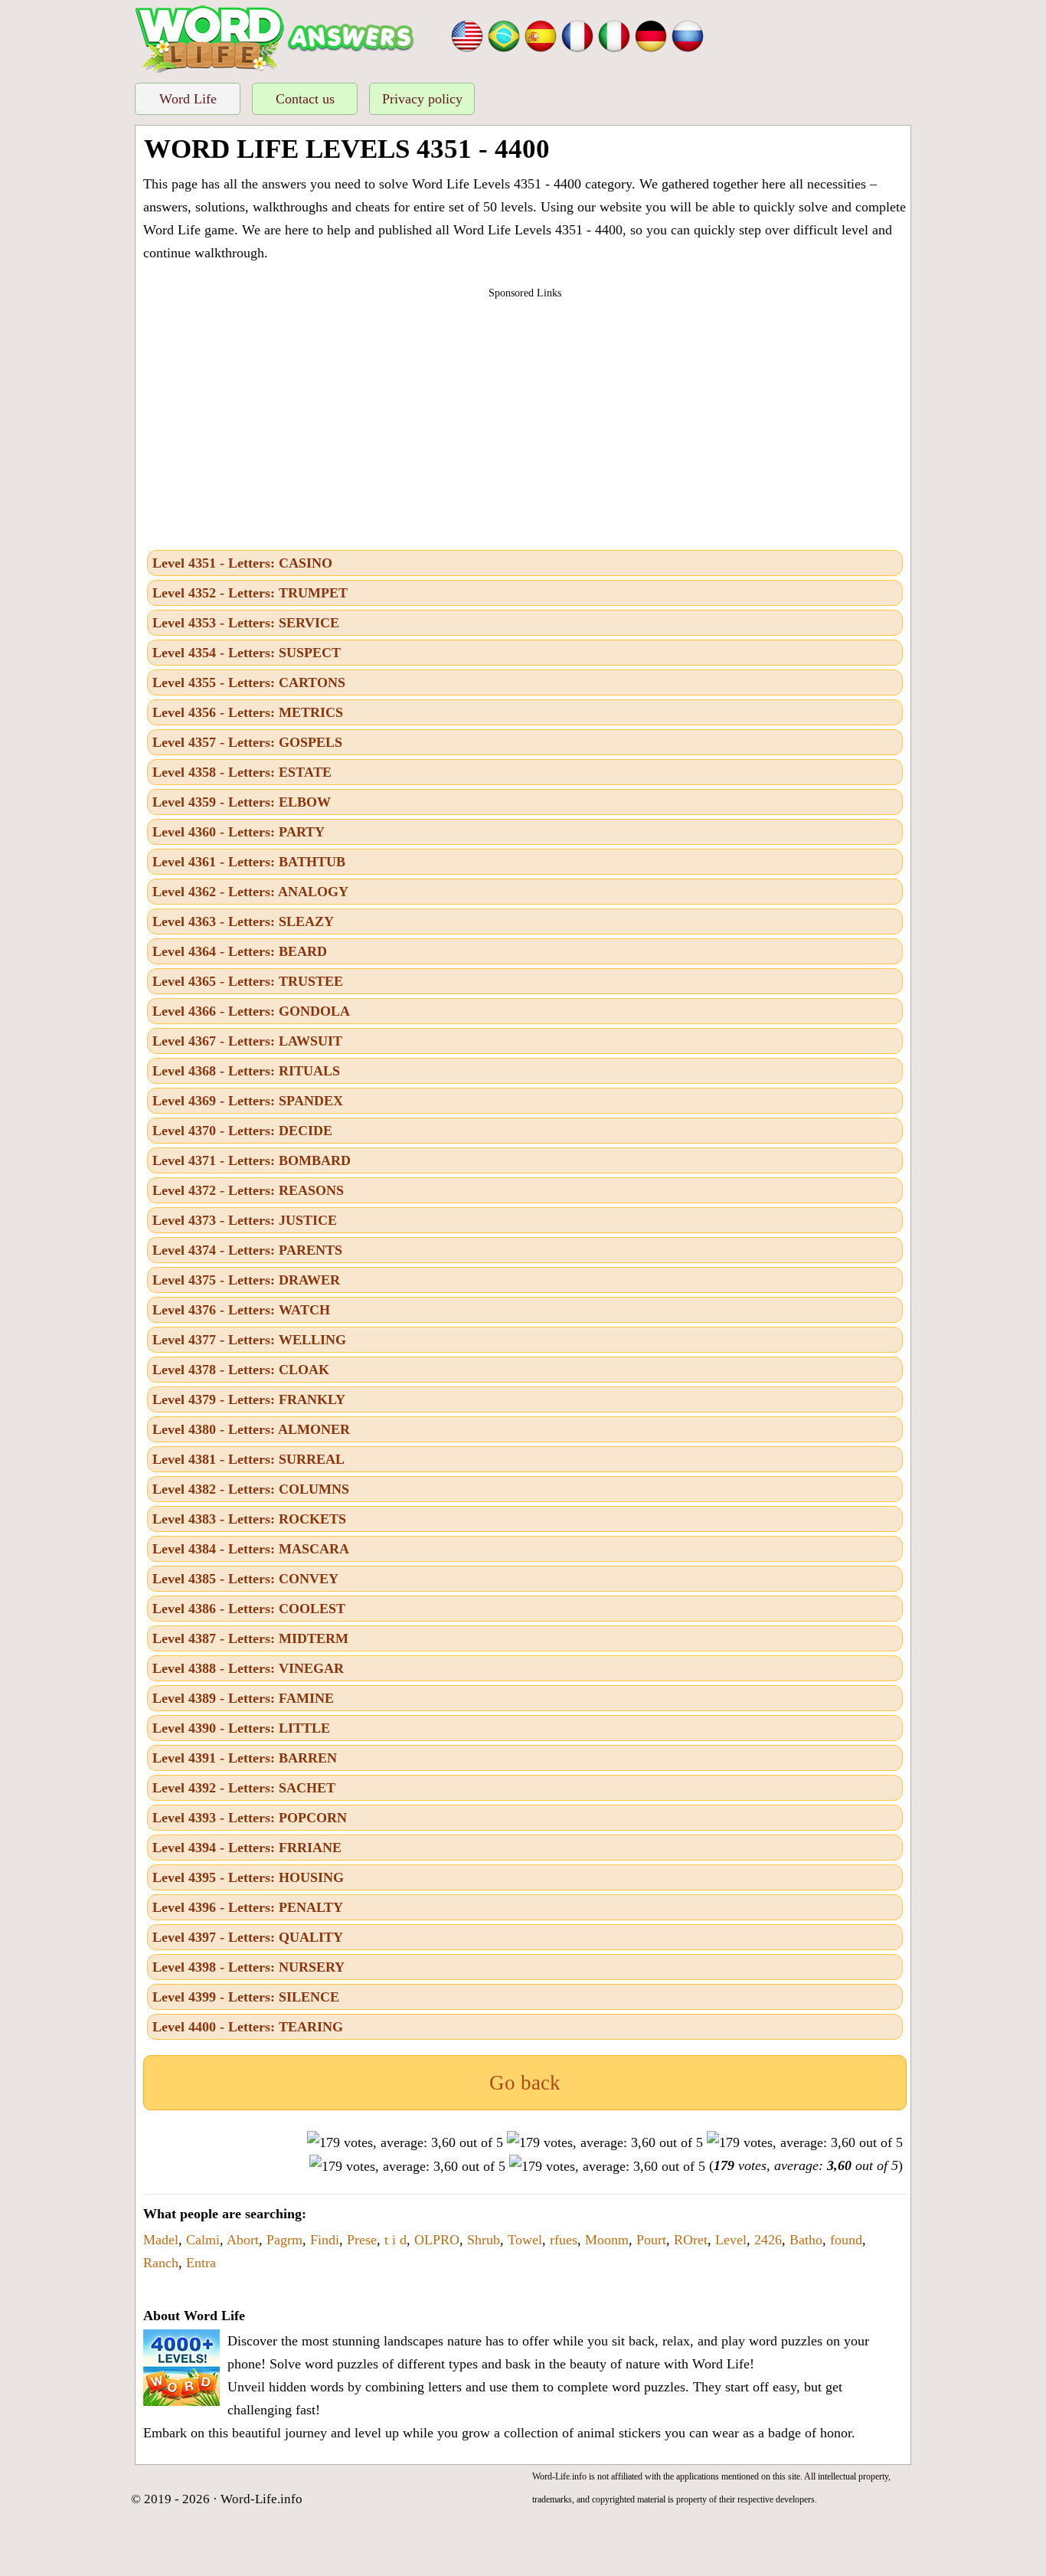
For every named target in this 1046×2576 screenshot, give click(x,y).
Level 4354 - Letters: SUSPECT (247, 653)
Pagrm (284, 2240)
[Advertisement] (525, 420)
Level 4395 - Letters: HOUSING (248, 1877)
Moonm (607, 2240)
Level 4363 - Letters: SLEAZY (243, 921)
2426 (768, 2240)
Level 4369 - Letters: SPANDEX (248, 1101)
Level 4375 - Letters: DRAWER (246, 1280)
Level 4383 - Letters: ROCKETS (249, 1519)
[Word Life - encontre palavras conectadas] (504, 34)
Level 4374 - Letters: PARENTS (247, 1250)
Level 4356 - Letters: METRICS (248, 712)
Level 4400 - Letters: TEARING (248, 2027)
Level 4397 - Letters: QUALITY (248, 1937)
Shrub (484, 2240)
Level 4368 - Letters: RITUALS (246, 1071)
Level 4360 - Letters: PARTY (239, 832)
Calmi (203, 2240)
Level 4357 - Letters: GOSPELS (247, 742)
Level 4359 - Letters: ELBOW (242, 802)
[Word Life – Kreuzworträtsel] (651, 34)
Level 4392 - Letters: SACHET (244, 1788)
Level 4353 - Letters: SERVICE (246, 623)
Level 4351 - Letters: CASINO (242, 563)
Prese (362, 2240)
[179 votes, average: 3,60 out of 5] (405, 2142)
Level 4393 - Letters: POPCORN (250, 1818)
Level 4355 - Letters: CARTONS (249, 682)
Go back (525, 2083)
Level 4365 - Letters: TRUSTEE (248, 981)
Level (731, 2240)
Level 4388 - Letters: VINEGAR (248, 1668)
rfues (564, 2240)
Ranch (161, 2263)
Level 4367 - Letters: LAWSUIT (247, 1041)
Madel (161, 2240)
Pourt (651, 2240)
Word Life (188, 99)
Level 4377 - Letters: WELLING (249, 1340)
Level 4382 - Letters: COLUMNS (251, 1489)
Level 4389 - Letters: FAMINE (243, 1698)
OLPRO (437, 2240)
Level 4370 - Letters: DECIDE (242, 1131)
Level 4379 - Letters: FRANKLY (249, 1399)
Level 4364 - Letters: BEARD (240, 951)
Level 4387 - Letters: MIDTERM (250, 1638)
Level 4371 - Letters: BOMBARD (252, 1160)
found (846, 2240)
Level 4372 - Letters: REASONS (248, 1190)
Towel (525, 2240)
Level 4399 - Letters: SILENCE (246, 1997)
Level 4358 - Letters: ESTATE (242, 772)
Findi (325, 2240)
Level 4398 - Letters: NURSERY (248, 1967)
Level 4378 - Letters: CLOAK (241, 1370)
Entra (201, 2263)
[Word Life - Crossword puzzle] (467, 34)
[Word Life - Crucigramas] (541, 34)
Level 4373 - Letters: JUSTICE (245, 1220)
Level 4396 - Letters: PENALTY (248, 1907)
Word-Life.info (261, 2499)
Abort (243, 2240)
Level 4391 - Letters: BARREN (245, 1758)
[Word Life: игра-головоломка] (688, 34)
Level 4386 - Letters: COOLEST (249, 1609)
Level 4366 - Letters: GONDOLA (251, 1011)
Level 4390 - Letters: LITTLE (241, 1728)
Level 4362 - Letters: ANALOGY (250, 892)
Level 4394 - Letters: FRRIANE (247, 1848)
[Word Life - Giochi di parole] (614, 34)
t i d (396, 2240)
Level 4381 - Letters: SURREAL (248, 1459)
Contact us (305, 99)
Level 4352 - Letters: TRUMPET (250, 593)
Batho (806, 2240)
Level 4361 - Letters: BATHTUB (249, 862)
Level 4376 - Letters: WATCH (241, 1310)
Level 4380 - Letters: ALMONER (251, 1429)
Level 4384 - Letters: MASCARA (251, 1549)
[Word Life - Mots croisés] (577, 34)
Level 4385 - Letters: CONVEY (245, 1579)
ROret (691, 2240)
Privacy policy (422, 99)
